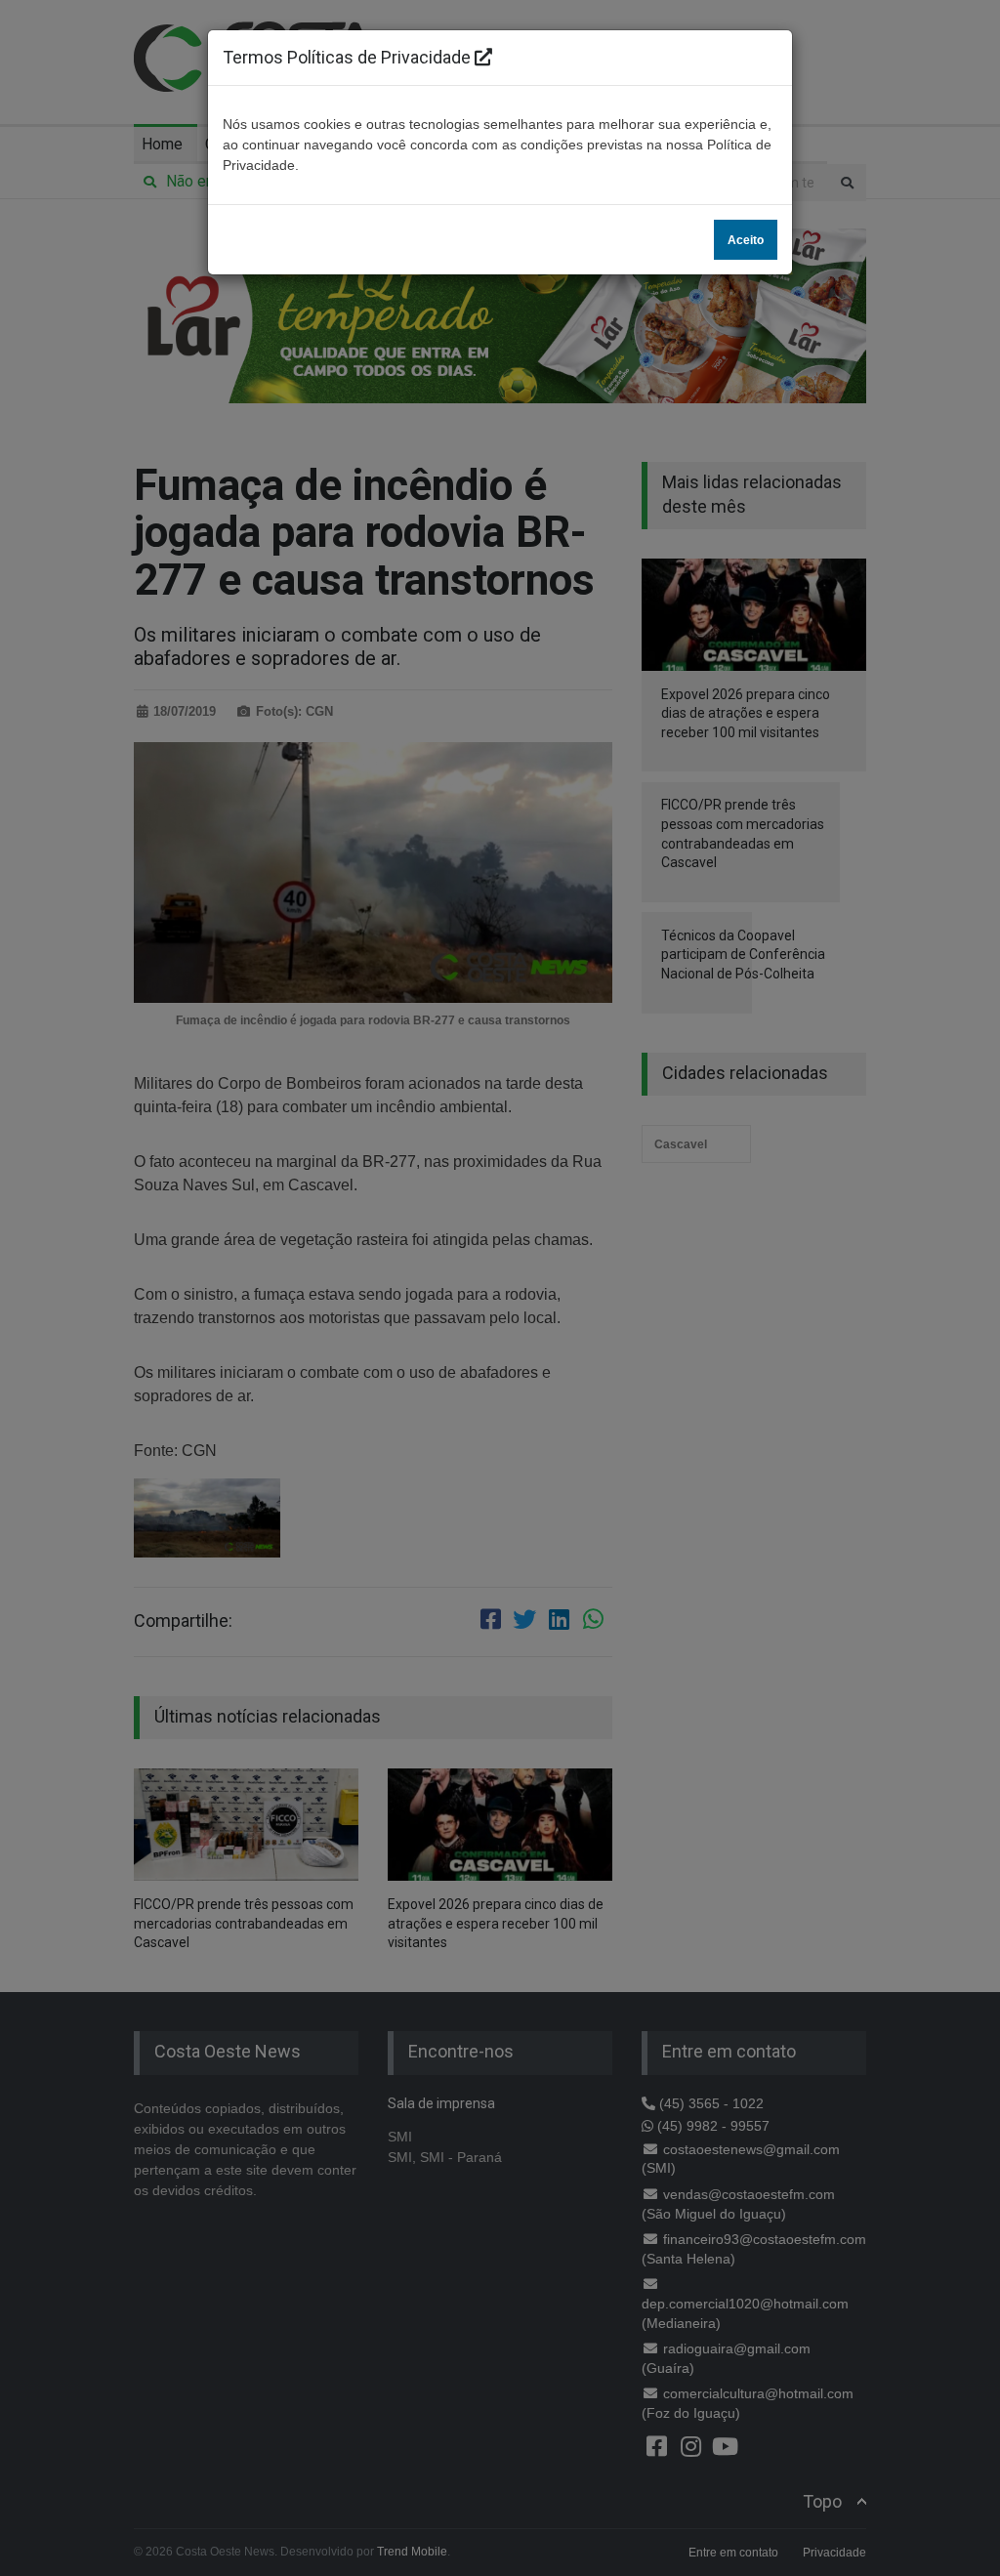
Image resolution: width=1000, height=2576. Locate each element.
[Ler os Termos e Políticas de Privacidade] (483, 57)
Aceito (746, 240)
